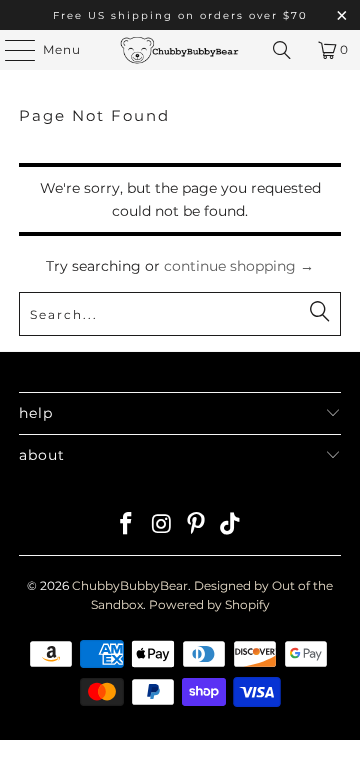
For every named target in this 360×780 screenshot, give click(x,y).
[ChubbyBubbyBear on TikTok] (231, 525)
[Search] (282, 50)
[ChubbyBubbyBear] (180, 50)
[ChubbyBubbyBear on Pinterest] (197, 525)
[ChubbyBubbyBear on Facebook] (127, 525)
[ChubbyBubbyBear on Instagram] (162, 525)
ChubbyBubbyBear (130, 585)
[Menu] (10, 50)
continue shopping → (239, 266)
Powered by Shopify (209, 604)
